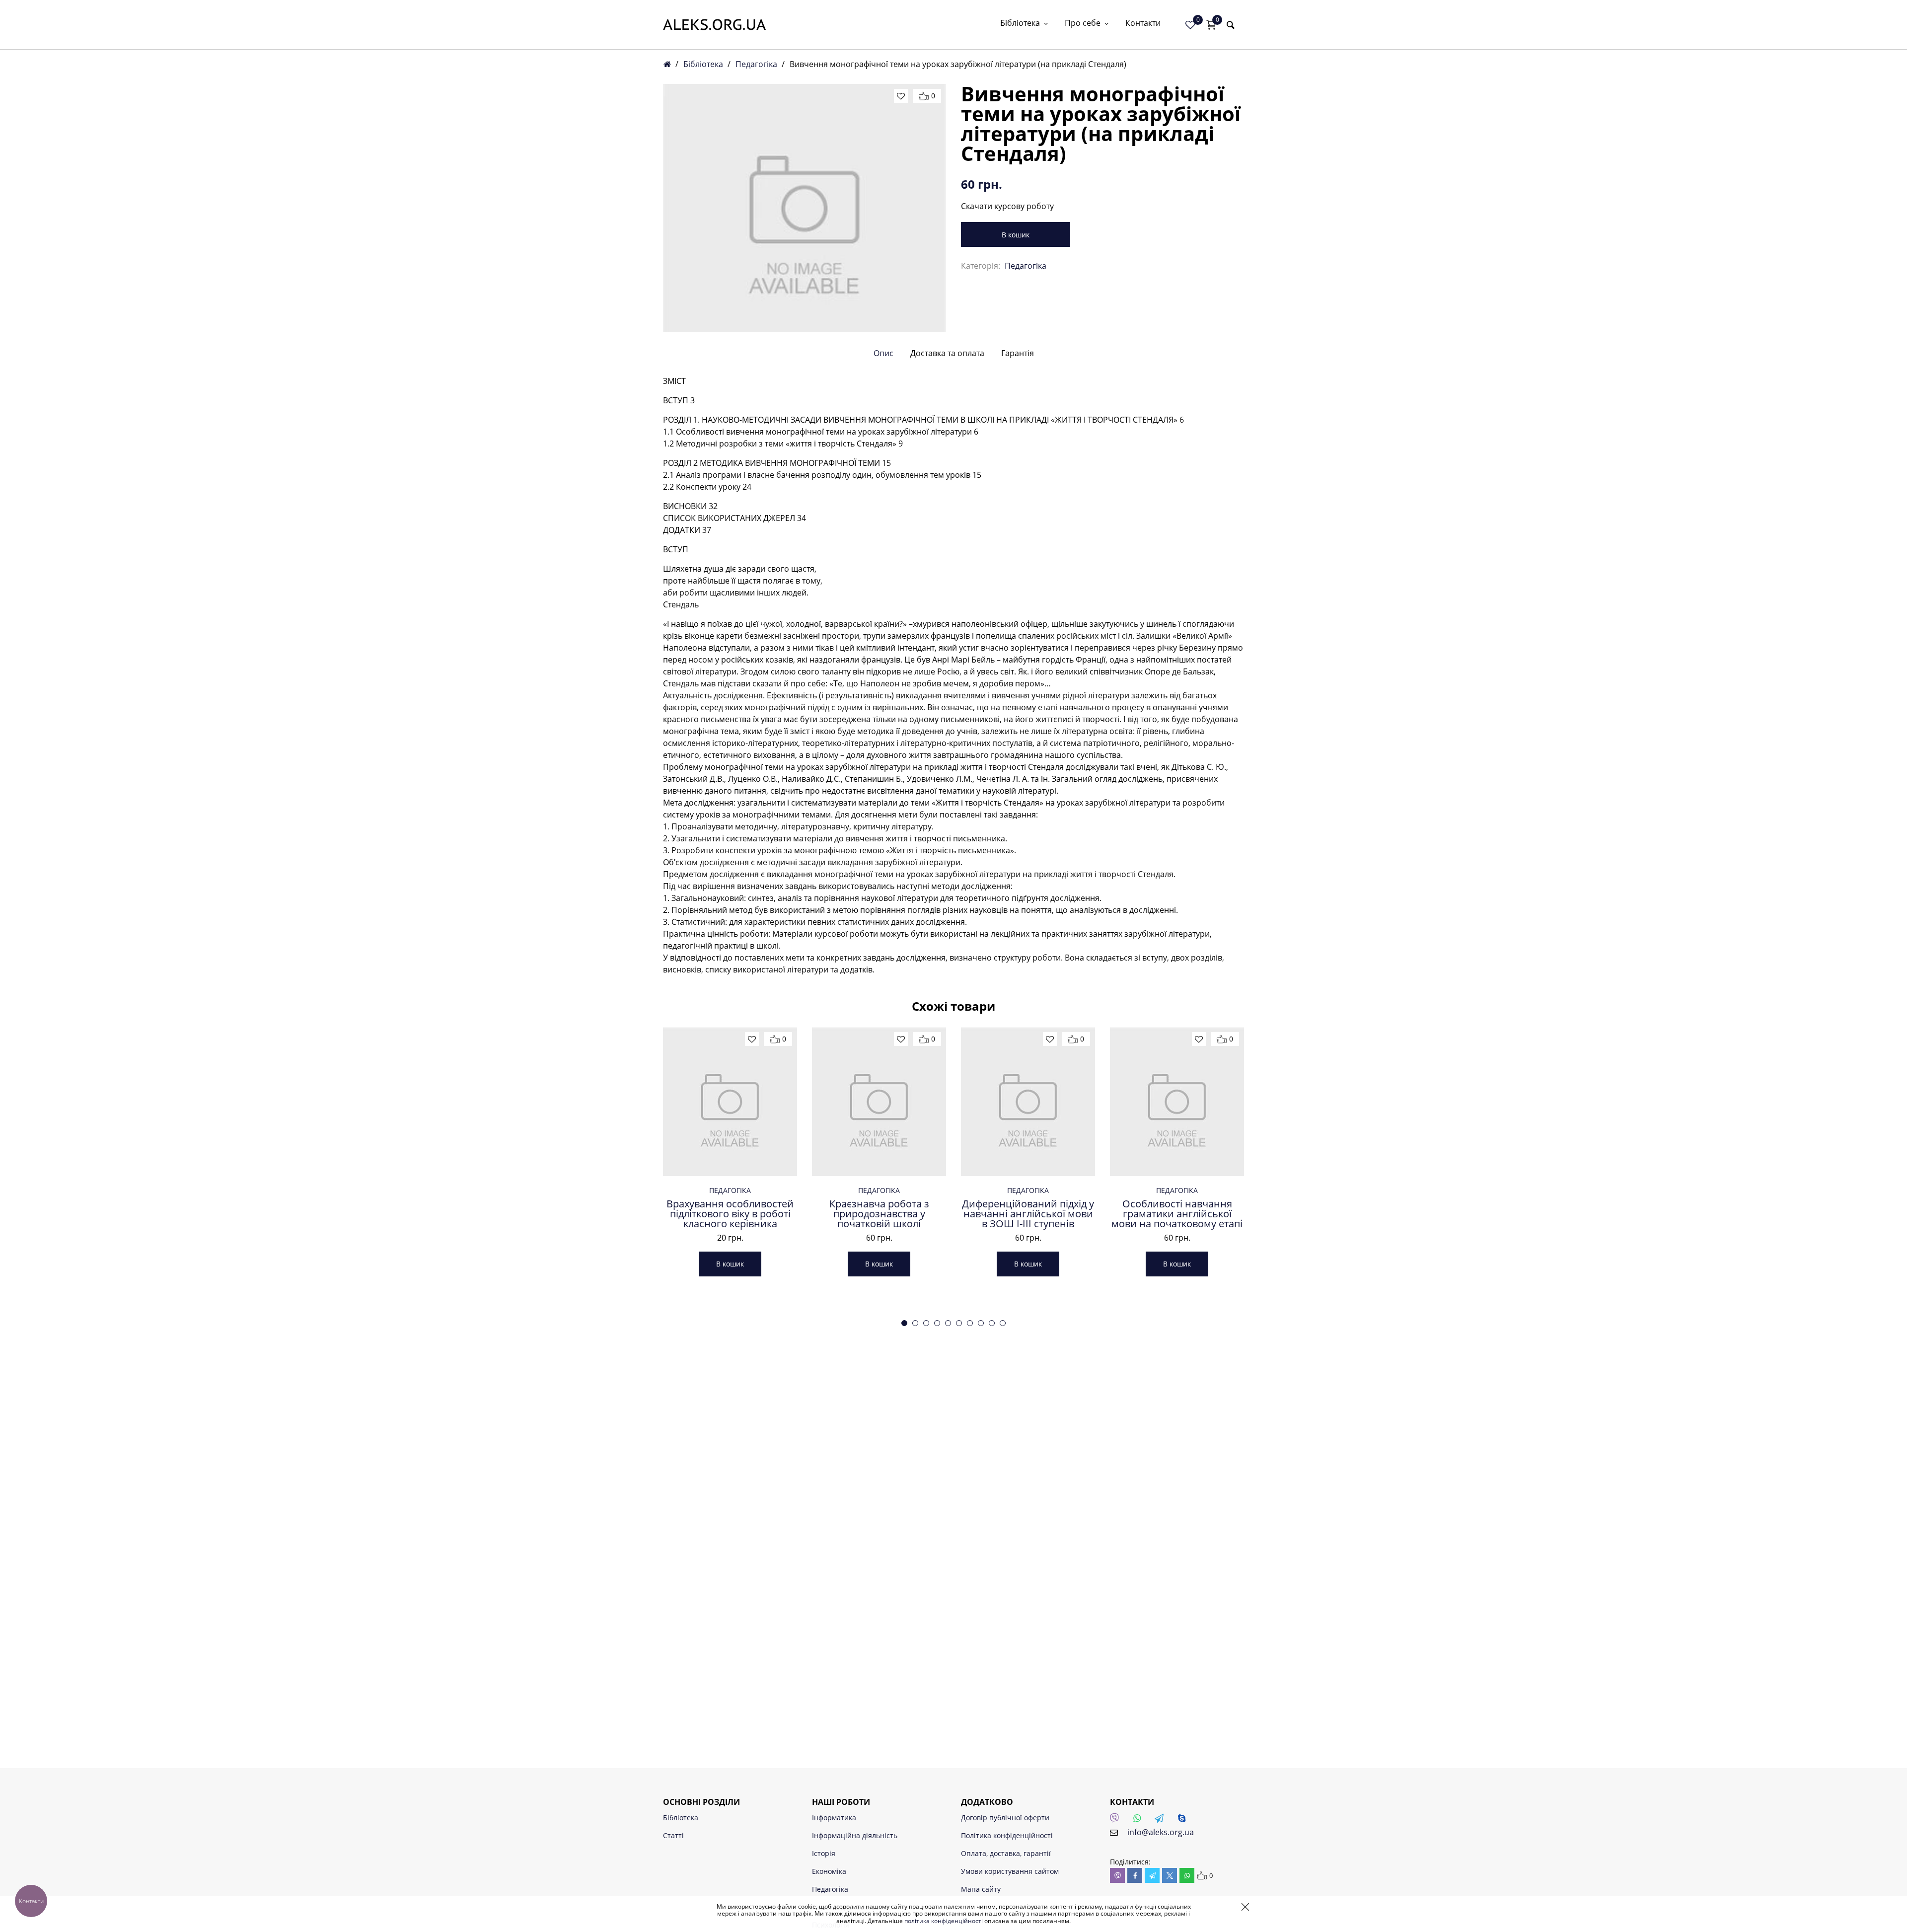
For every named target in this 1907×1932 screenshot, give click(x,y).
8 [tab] (981, 1323)
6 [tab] (959, 1323)
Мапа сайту (981, 1889)
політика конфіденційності (944, 1921)
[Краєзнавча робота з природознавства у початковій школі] (879, 1102)
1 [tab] (904, 1323)
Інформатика (834, 1818)
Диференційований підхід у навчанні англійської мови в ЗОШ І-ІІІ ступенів (1028, 1214)
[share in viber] (1117, 1875)
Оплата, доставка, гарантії (1006, 1853)
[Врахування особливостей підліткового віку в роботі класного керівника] (730, 1102)
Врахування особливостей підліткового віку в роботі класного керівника (730, 1214)
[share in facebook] (1135, 1875)
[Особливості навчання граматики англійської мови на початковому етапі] (1177, 1102)
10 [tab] (1003, 1323)
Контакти (1143, 24)
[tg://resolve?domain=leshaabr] (1162, 1821)
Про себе (1083, 24)
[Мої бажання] (1190, 25)
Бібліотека (1020, 24)
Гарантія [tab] (1018, 353)
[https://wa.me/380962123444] (1140, 1821)
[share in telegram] (1152, 1875)
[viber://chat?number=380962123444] (1117, 1821)
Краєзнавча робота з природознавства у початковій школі (879, 1214)
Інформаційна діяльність (855, 1835)
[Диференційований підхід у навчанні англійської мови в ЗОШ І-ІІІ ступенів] (1028, 1102)
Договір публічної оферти (1005, 1818)
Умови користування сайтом (1010, 1871)
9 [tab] (992, 1323)
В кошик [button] (730, 1264)
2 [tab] (915, 1323)
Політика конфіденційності (1007, 1835)
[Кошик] (1211, 25)
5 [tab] (948, 1323)
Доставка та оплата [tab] (947, 353)
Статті (673, 1835)
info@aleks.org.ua (1161, 1832)
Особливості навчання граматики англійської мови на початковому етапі (1177, 1214)
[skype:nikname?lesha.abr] (1184, 1821)
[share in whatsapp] (1187, 1875)
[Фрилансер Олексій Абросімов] (714, 25)
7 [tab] (970, 1323)
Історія (824, 1853)
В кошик (1016, 235)
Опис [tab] (883, 353)
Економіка (829, 1871)
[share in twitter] (1170, 1875)
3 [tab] (926, 1323)
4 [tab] (937, 1323)
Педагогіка (756, 64)
